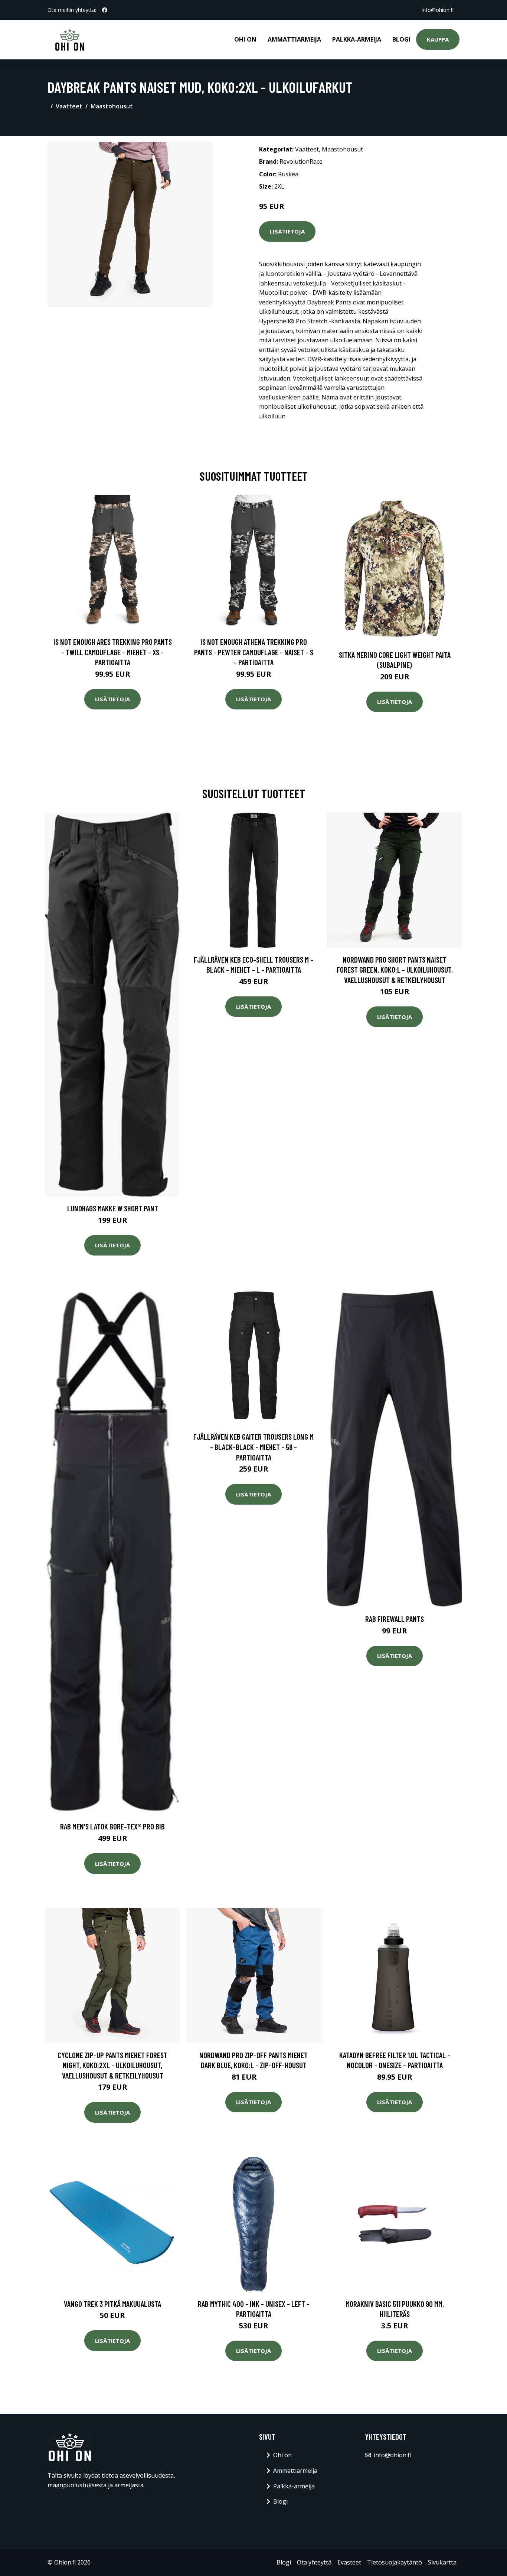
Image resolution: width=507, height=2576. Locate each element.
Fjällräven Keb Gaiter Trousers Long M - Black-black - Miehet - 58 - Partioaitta (253, 1447)
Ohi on (245, 39)
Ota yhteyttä (314, 2562)
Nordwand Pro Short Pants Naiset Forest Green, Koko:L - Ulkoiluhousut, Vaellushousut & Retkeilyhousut (395, 970)
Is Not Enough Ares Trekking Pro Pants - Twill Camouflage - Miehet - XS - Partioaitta (113, 652)
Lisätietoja (287, 231)
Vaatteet (69, 106)
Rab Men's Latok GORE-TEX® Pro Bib (112, 1826)
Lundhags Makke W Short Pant (113, 1208)
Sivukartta (442, 2562)
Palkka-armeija (357, 39)
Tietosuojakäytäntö (395, 2562)
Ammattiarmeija (294, 39)
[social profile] (105, 10)
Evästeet (349, 2562)
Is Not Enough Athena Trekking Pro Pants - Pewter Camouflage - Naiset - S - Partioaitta (254, 652)
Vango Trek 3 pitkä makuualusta (112, 2304)
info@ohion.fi (438, 10)
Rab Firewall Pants (395, 1619)
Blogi (401, 39)
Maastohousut (112, 106)
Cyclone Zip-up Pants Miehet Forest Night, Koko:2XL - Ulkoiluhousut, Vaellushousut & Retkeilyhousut (112, 2065)
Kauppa (438, 39)
